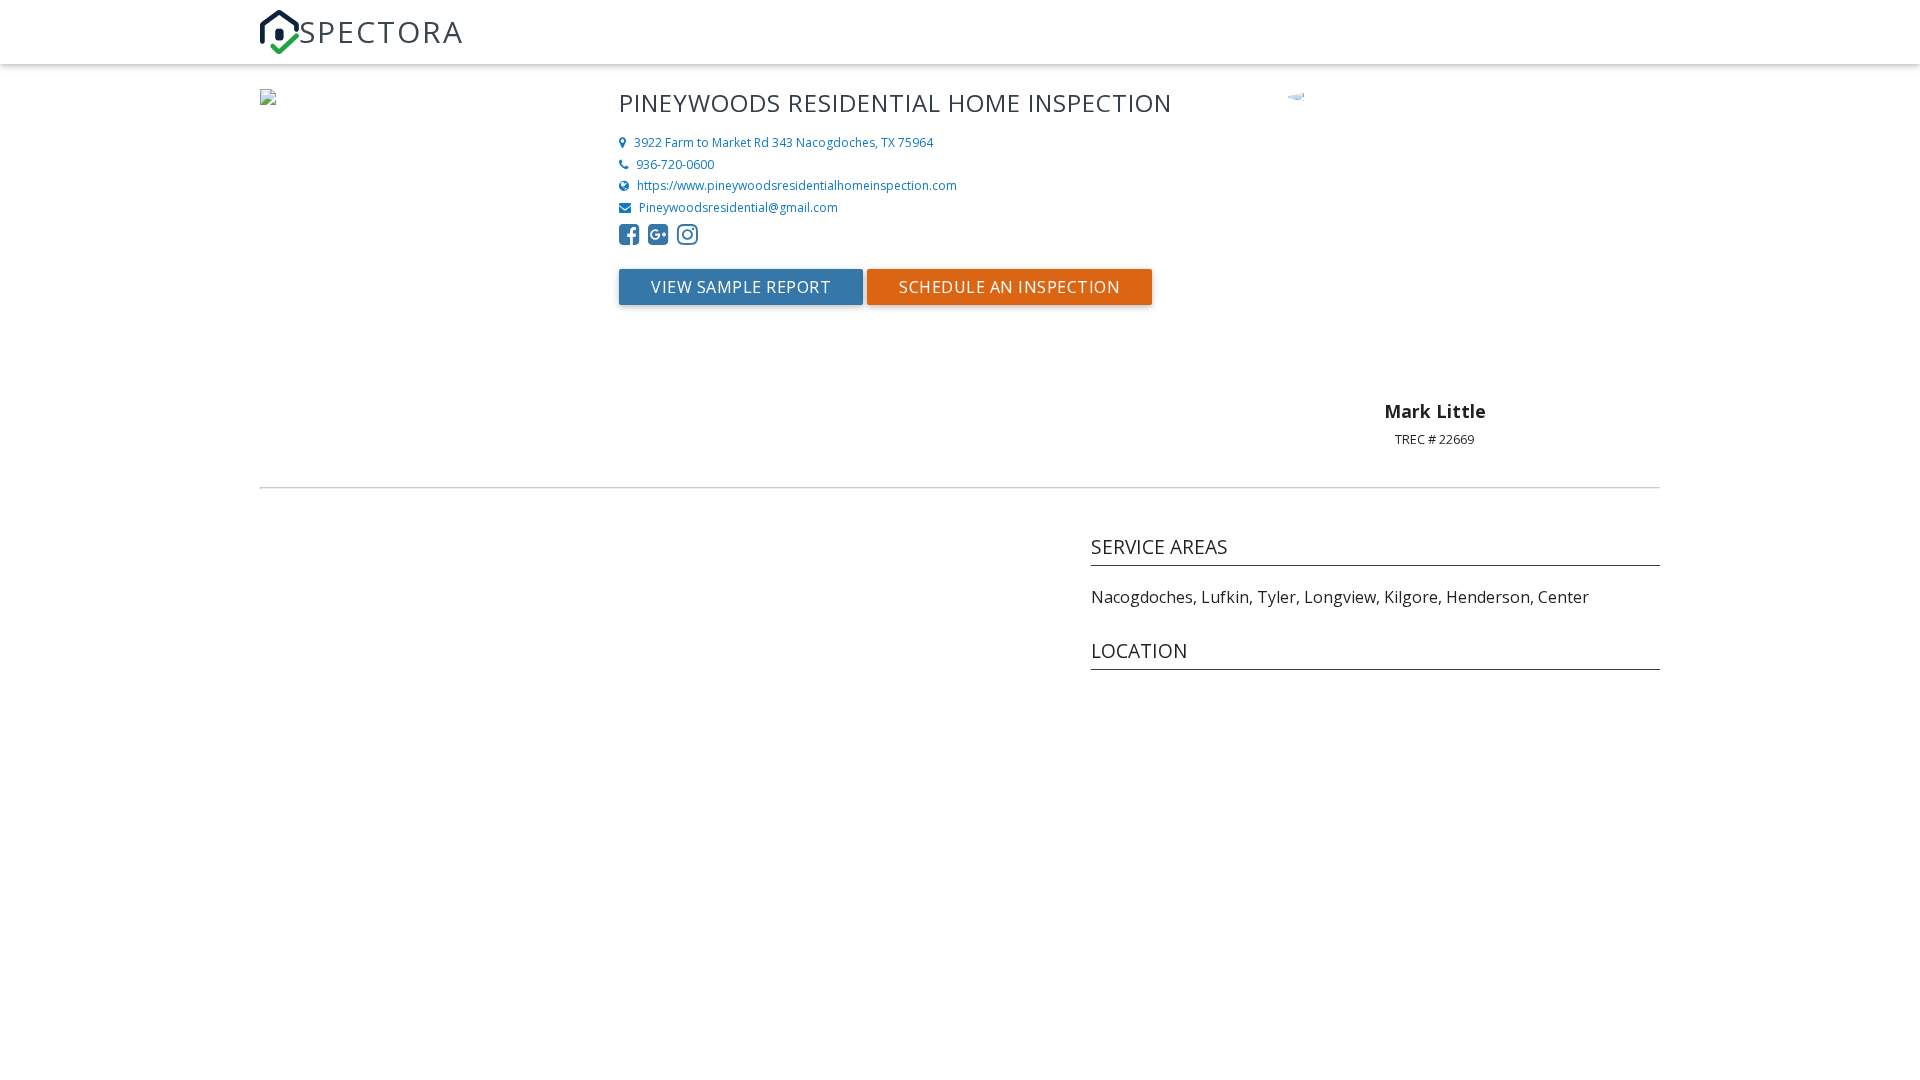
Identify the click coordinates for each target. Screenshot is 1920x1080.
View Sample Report (741, 287)
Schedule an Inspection (1009, 287)
